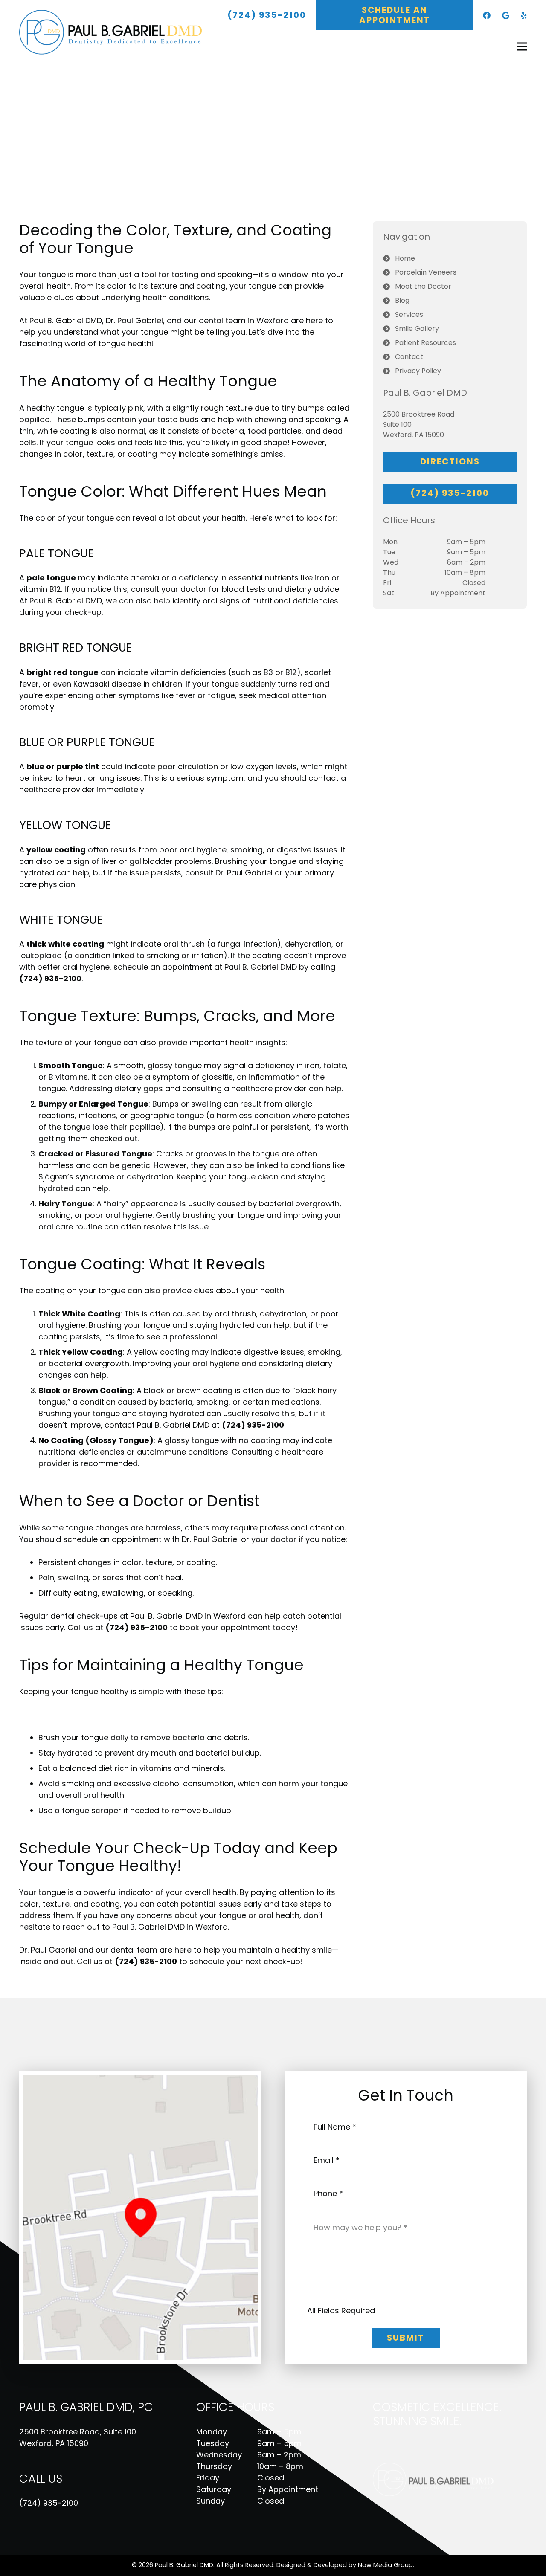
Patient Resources (425, 343)
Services (409, 314)
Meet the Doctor (423, 286)
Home (405, 258)
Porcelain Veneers (426, 272)
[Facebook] (487, 15)
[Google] (506, 15)
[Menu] (522, 46)
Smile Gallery (417, 329)
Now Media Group (385, 2565)
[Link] (116, 32)
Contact (409, 357)
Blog (402, 300)
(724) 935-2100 (49, 2503)
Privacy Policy (418, 371)
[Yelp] (524, 15)
